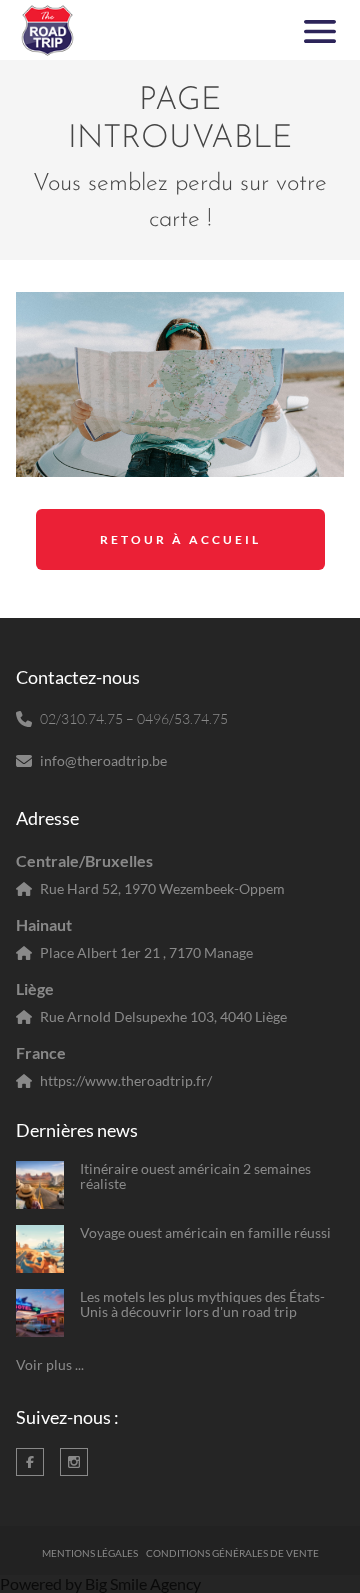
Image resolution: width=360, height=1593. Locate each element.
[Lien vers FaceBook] (30, 1462)
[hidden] (40, 1185)
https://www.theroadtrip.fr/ (126, 1080)
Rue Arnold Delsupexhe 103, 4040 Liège (163, 1016)
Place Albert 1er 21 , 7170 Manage (146, 952)
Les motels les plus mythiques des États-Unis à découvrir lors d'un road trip (202, 1304)
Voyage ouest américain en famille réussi (205, 1232)
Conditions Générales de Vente (232, 1553)
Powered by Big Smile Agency (100, 1583)
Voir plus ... (50, 1364)
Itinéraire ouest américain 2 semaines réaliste (195, 1176)
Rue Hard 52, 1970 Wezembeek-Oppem (162, 888)
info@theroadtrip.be (103, 760)
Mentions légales (90, 1553)
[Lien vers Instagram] (74, 1462)
